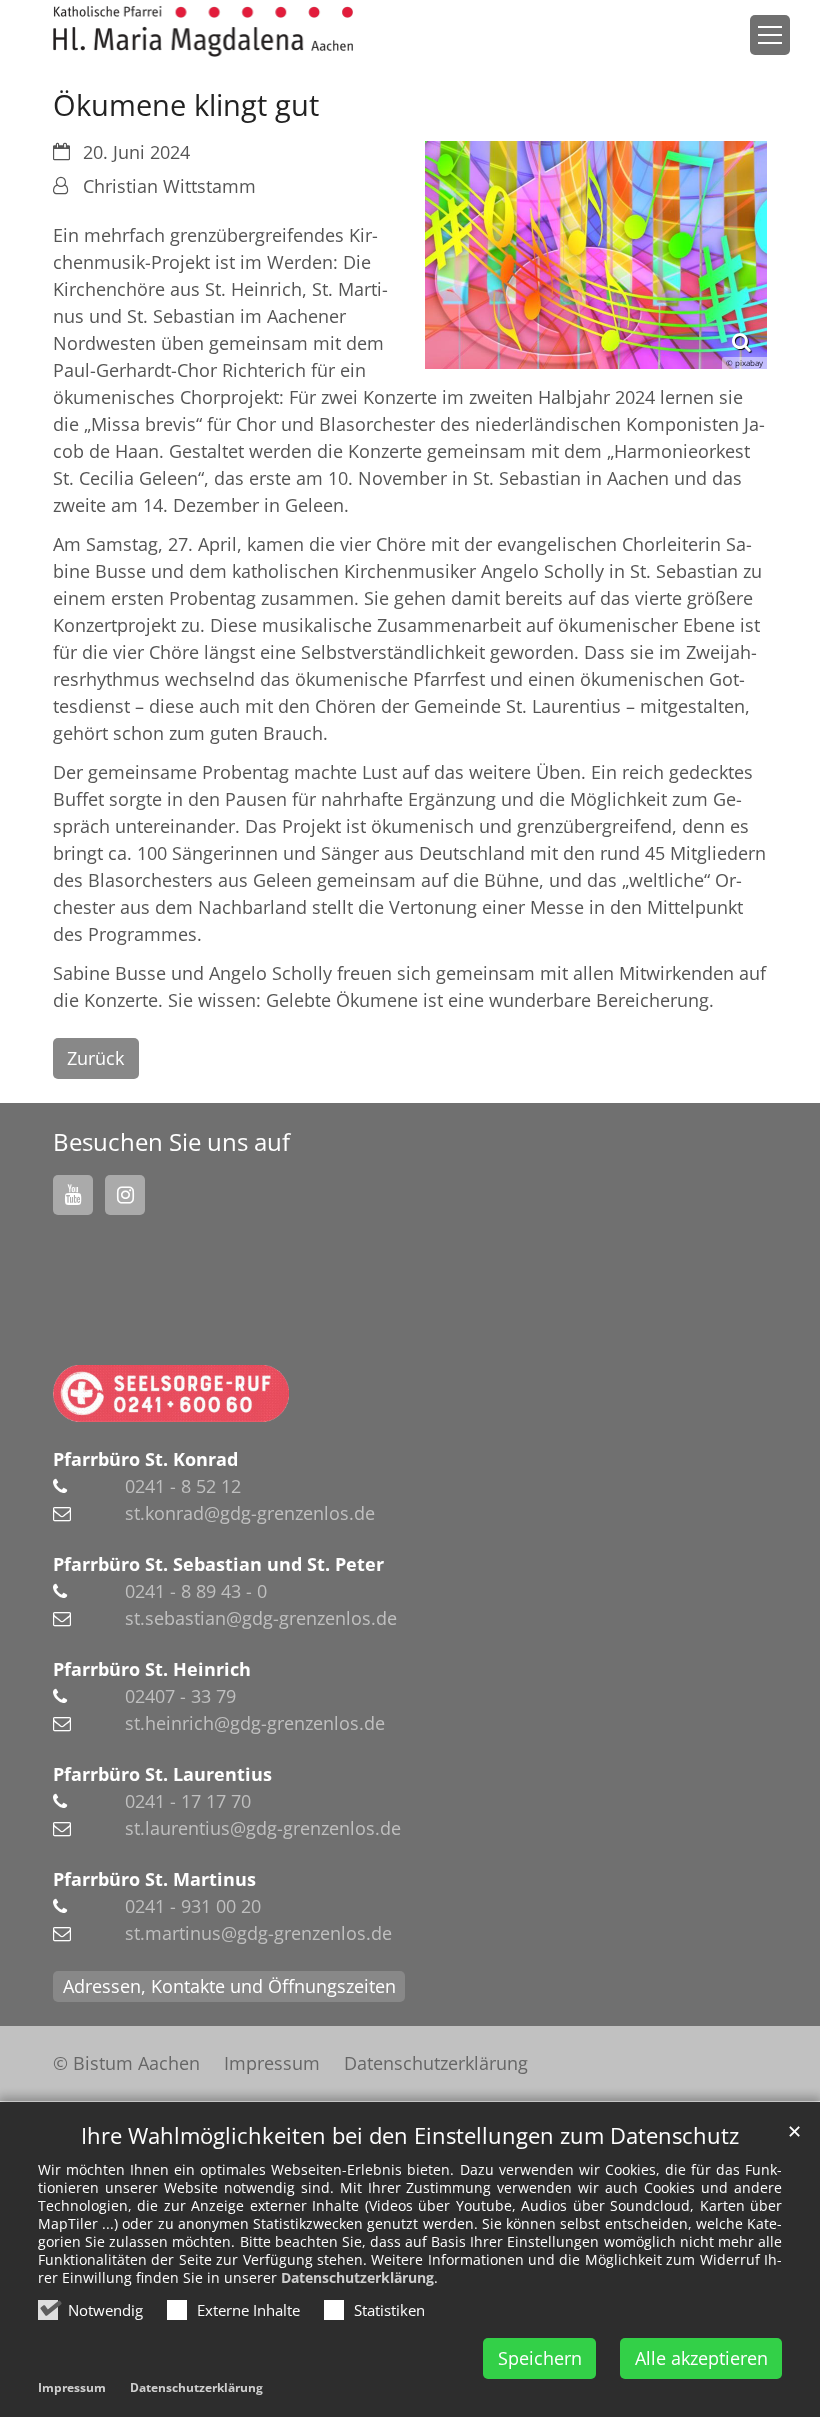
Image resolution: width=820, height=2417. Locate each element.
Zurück (95, 1058)
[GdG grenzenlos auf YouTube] (73, 1195)
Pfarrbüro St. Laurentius (162, 1774)
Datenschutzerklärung (357, 2277)
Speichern (540, 2358)
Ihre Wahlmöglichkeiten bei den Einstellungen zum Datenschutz (410, 2135)
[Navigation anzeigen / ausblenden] (770, 35)
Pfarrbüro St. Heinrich (152, 1669)
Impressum (72, 2387)
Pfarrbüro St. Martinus (154, 1879)
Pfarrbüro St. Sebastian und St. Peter (218, 1564)
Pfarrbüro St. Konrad (145, 1459)
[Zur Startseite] (203, 31)
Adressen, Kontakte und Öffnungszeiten (229, 1986)
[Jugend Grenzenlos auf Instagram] (125, 1195)
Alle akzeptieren (701, 2358)
